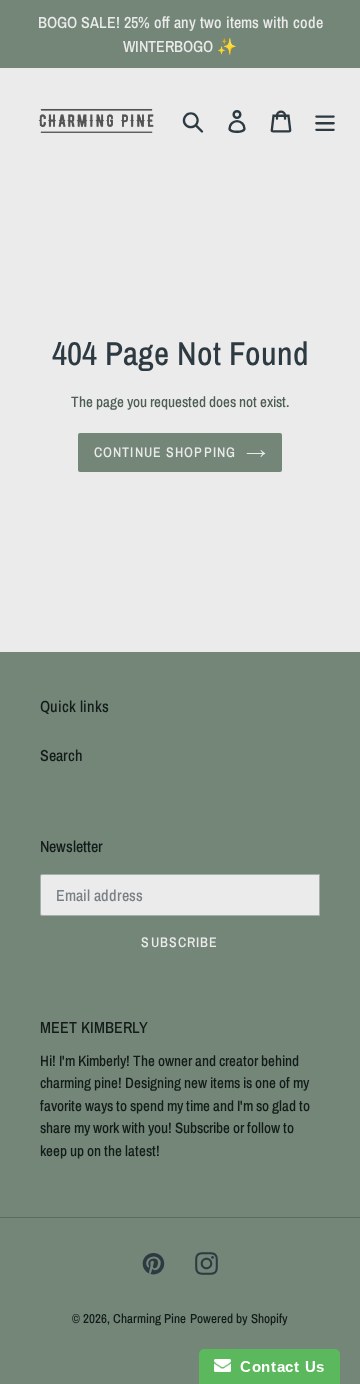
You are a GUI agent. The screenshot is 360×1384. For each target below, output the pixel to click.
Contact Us (278, 1366)
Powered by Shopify (239, 1318)
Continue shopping (165, 452)
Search (61, 755)
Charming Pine (149, 1318)
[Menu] (325, 120)
